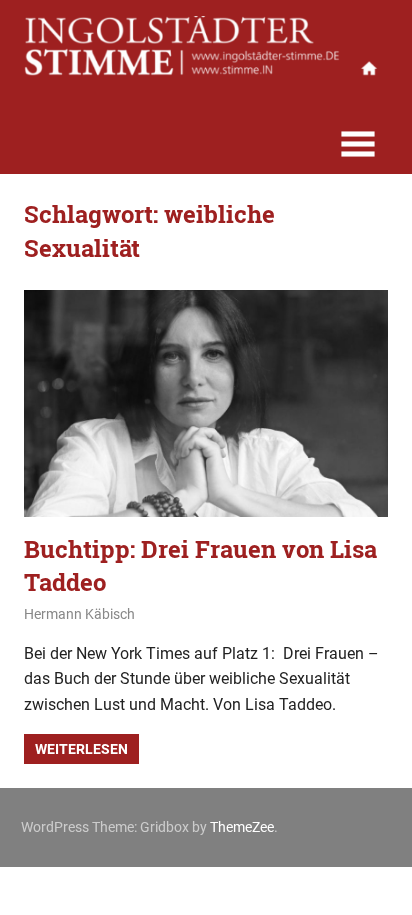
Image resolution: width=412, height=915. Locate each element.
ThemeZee (242, 827)
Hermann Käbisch (79, 614)
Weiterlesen (81, 749)
